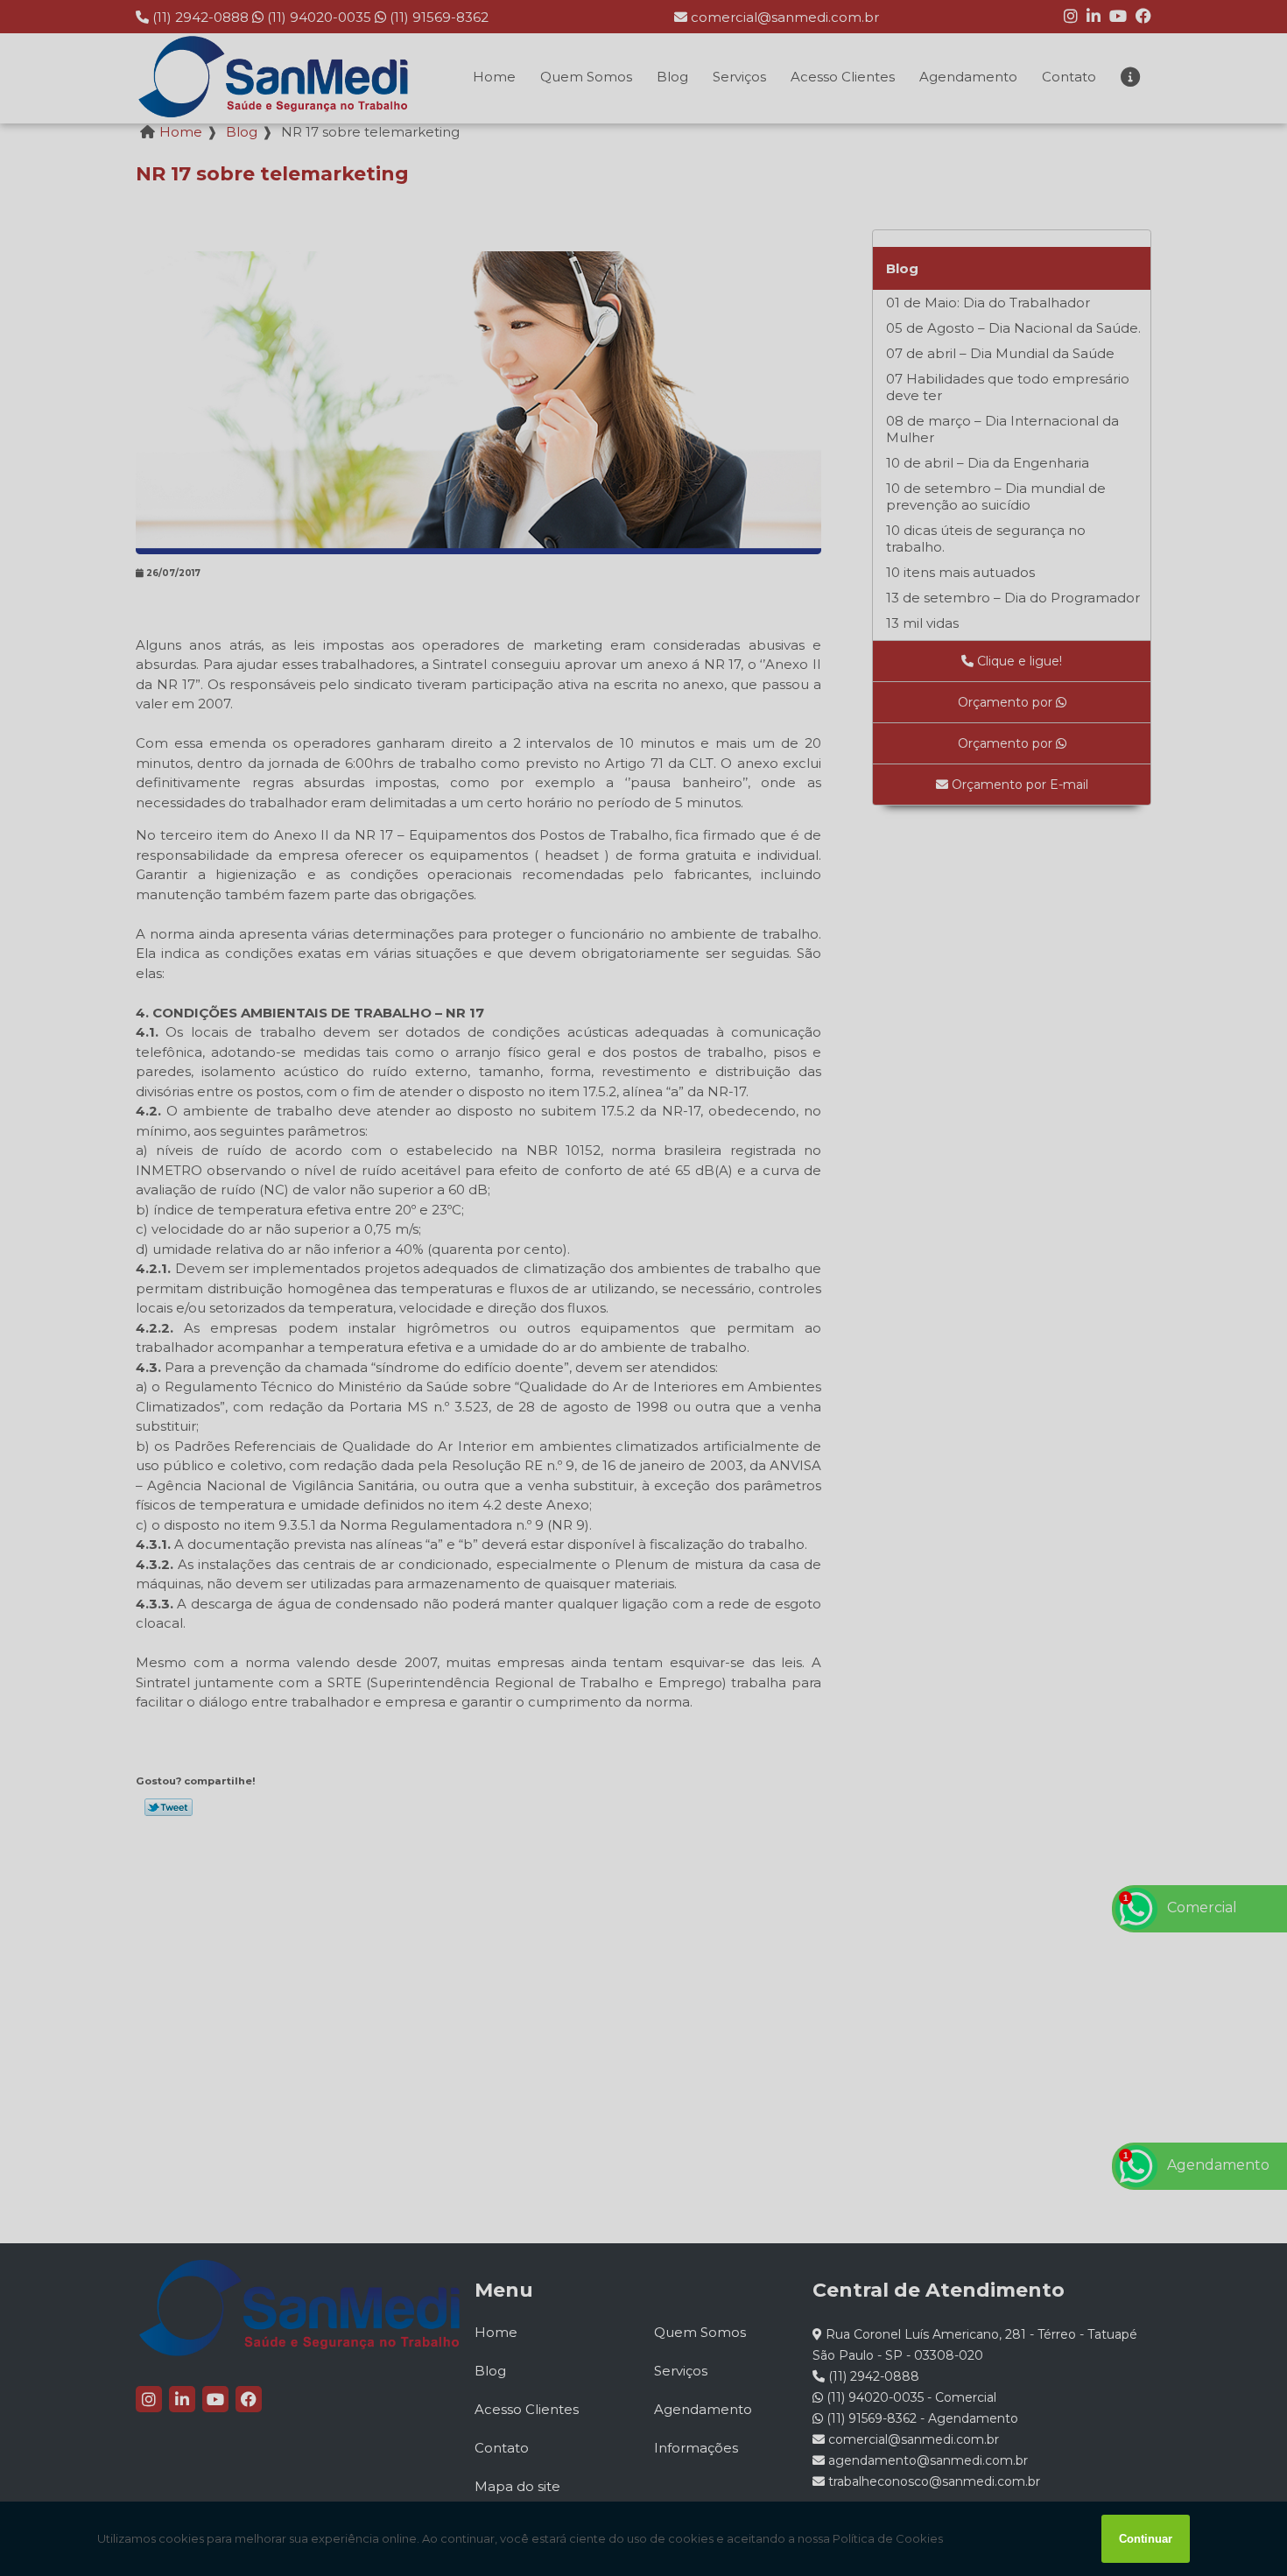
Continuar (1146, 2539)
